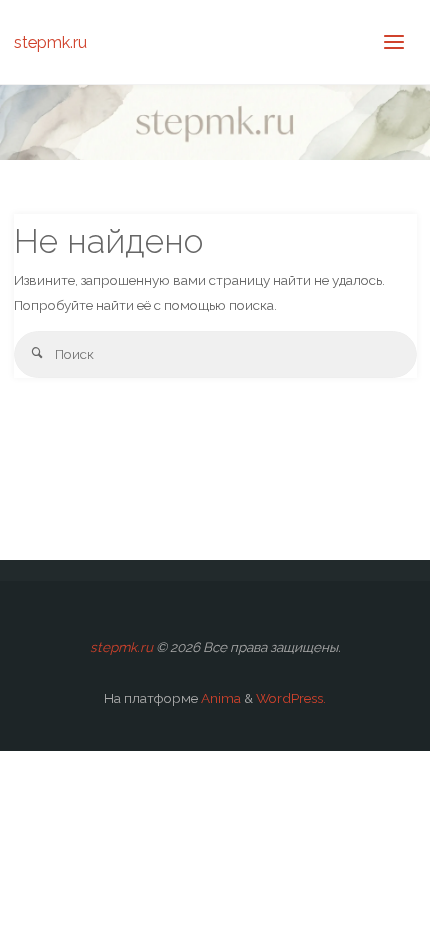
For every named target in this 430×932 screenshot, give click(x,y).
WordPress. (291, 698)
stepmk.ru (50, 41)
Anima (219, 698)
